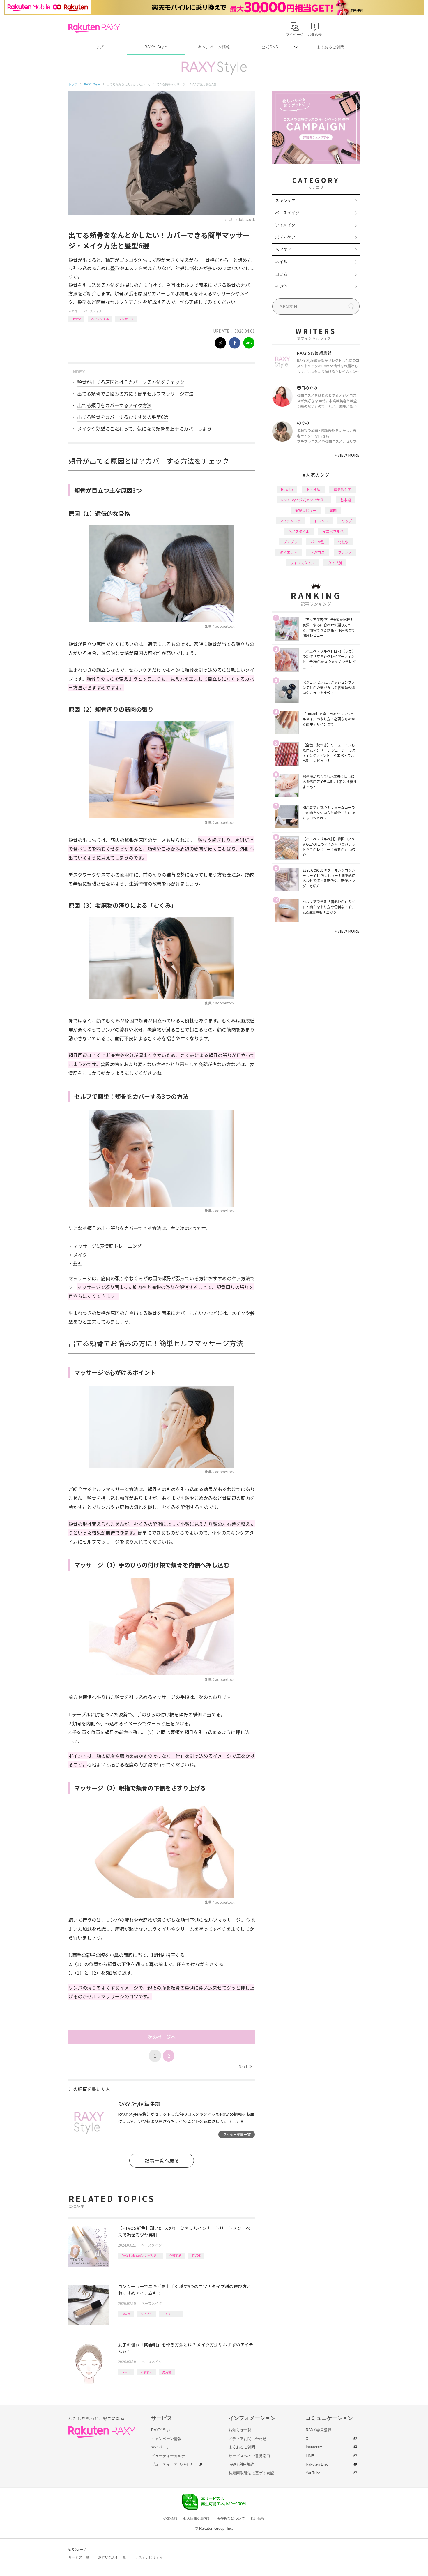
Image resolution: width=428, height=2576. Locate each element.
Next (245, 2067)
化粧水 (343, 542)
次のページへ (162, 2037)
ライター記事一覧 (237, 2134)
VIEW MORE (347, 455)
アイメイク (285, 225)
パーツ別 (318, 542)
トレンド (321, 521)
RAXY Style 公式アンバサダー (140, 2255)
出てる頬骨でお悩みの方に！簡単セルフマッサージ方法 (135, 394)
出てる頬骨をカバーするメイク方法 (114, 405)
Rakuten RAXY (94, 28)
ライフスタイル (302, 563)
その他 (281, 286)
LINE (310, 2456)
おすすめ (146, 2372)
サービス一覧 (79, 2557)
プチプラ (290, 542)
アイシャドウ (290, 521)
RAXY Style (156, 47)
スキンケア (285, 200)
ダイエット (289, 552)
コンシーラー (171, 2314)
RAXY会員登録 (319, 2430)
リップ (347, 521)
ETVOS (196, 2255)
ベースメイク (93, 311)
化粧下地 (175, 2255)
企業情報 (170, 2519)
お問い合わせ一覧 (112, 2557)
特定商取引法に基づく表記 (251, 2473)
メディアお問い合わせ (247, 2439)
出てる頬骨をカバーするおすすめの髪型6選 (123, 417)
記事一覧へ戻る (162, 2160)
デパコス (318, 552)
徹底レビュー (306, 510)
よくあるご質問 (330, 47)
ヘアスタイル (100, 319)
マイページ (161, 2447)
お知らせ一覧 (240, 2430)
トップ (97, 47)
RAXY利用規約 (241, 2464)
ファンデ (345, 552)
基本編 (346, 500)
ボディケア (285, 237)
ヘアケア (283, 249)
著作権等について (231, 2519)
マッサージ (126, 319)
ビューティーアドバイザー (174, 2464)
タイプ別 (146, 2314)
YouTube (313, 2473)
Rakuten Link (317, 2464)
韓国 (333, 510)
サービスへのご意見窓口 (249, 2456)
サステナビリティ (149, 2557)
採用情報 (258, 2519)
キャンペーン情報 (214, 47)
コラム (281, 274)
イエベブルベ (333, 531)
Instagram (314, 2447)
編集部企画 (342, 489)
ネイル (281, 262)
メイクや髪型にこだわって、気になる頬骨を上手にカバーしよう (144, 429)
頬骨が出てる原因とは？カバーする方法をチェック (131, 382)
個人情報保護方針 (197, 2519)
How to (76, 319)
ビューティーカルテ (168, 2456)
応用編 (167, 2372)
